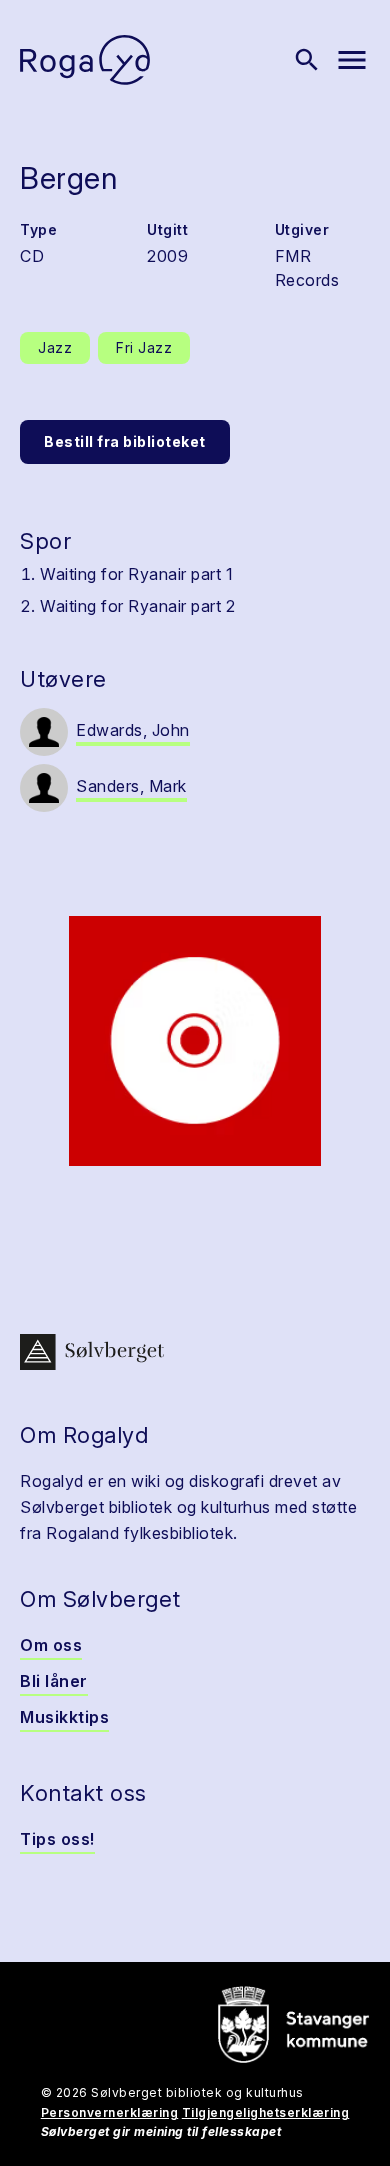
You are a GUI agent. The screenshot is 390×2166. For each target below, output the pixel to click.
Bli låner (54, 1681)
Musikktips (64, 1717)
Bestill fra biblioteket (125, 441)
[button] (195, 1041)
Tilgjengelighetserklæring (266, 2112)
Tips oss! (57, 1839)
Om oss (51, 1645)
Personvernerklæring (110, 2112)
